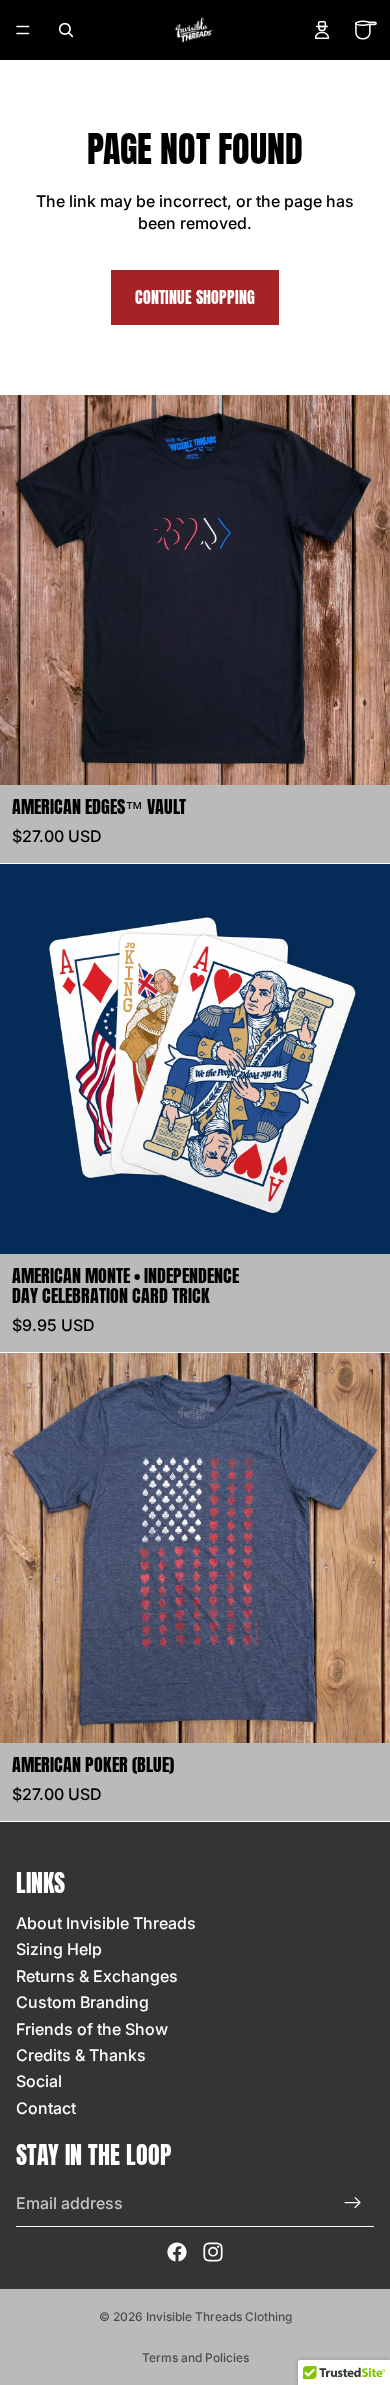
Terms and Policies (195, 2357)
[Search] (66, 30)
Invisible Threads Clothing (219, 2316)
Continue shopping (195, 297)
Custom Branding (82, 2002)
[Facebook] (177, 2252)
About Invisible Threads (106, 1923)
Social (39, 2081)
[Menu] (23, 30)
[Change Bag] (366, 30)
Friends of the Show (92, 2029)
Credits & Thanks (81, 2055)
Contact (46, 2108)
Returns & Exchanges (97, 1976)
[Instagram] (213, 2252)
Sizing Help (59, 1949)
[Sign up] (353, 2203)
